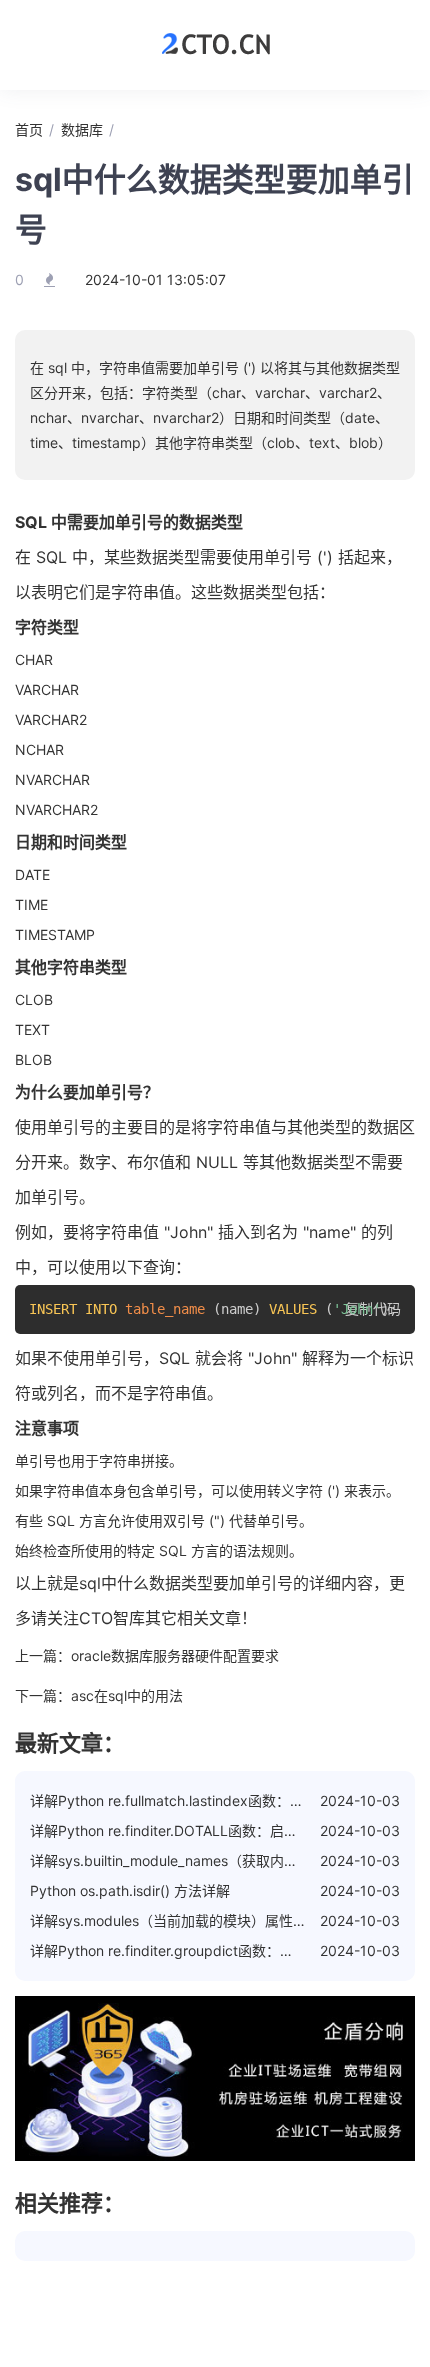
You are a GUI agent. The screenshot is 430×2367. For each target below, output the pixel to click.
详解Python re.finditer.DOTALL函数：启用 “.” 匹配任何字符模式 (230, 1830)
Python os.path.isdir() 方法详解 (130, 1890)
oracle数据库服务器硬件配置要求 (175, 1655)
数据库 (82, 129)
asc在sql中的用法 (127, 1695)
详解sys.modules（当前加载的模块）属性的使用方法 (196, 1920)
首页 (29, 129)
